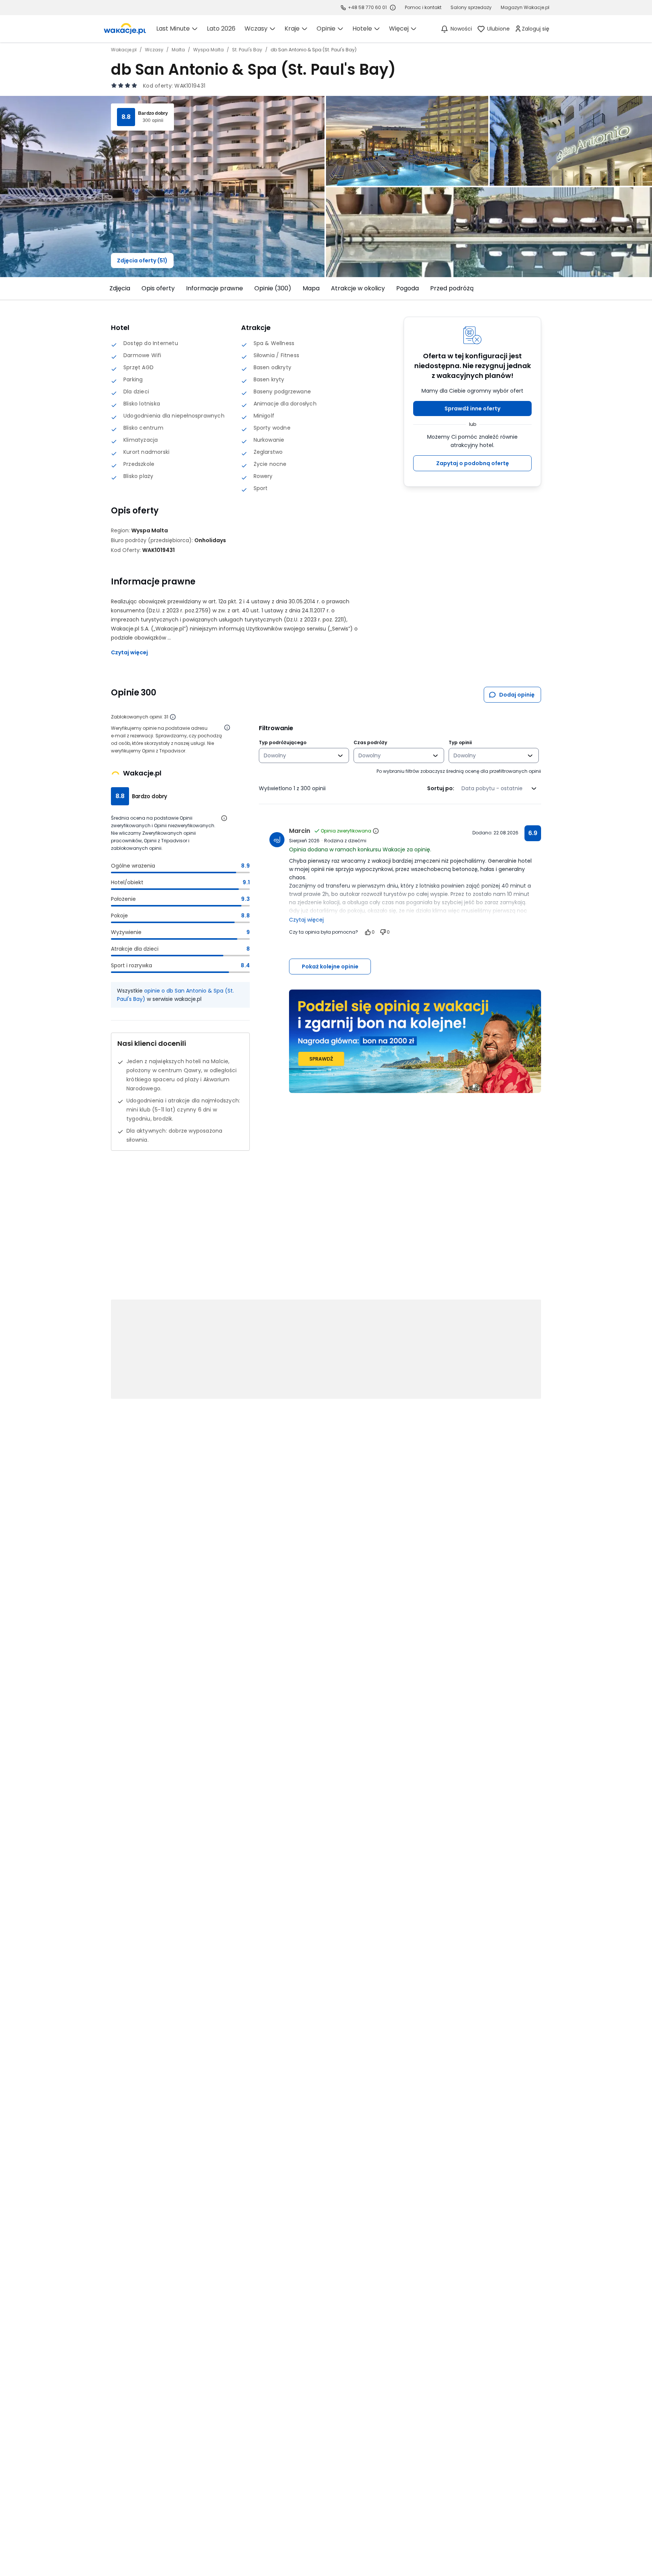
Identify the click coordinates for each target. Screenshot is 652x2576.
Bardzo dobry (153, 113)
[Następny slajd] (546, 288)
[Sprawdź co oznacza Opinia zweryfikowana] (376, 831)
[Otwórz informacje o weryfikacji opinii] (227, 728)
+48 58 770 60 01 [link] (367, 7)
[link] (125, 29)
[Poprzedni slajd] (106, 288)
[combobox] (299, 755)
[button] (472, 409)
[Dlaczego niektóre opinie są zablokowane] (173, 717)
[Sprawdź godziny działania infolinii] (393, 8)
